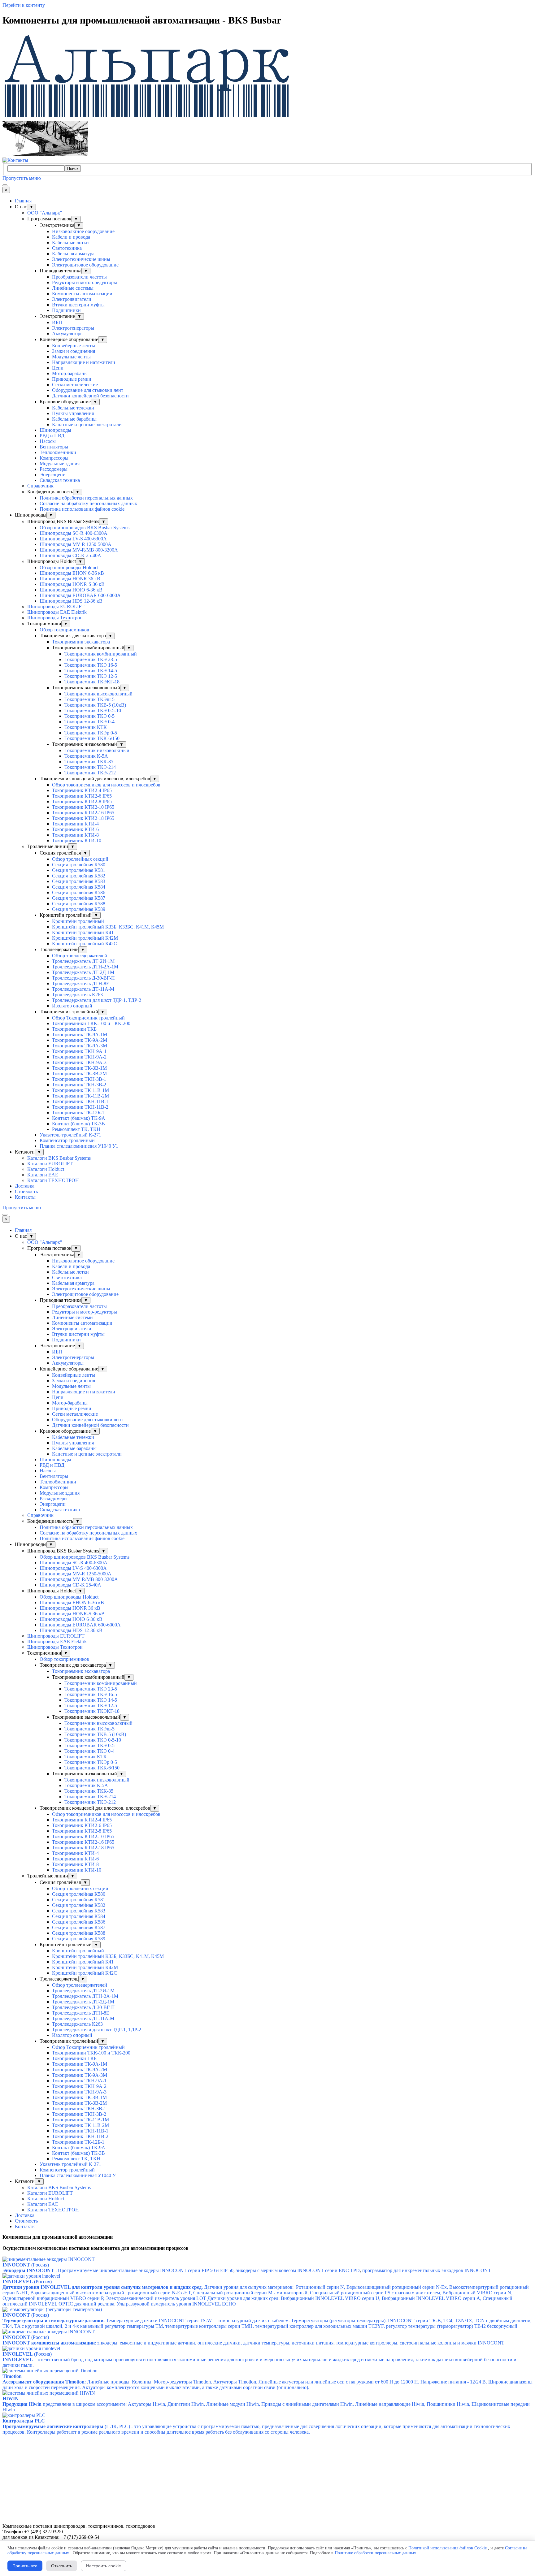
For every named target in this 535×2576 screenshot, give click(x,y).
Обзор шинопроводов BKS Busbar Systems (85, 528)
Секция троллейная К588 (79, 904)
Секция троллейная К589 (79, 909)
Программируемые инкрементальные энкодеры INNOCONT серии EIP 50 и (146, 2270)
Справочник (40, 486)
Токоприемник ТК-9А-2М (80, 1040)
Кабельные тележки (73, 408)
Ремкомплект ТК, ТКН (76, 1129)
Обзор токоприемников (64, 630)
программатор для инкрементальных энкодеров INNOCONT (427, 2270)
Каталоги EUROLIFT (50, 1164)
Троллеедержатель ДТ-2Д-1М (83, 972)
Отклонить (62, 2566)
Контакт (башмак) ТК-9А (79, 1118)
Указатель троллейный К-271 (70, 1135)
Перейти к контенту (24, 5)
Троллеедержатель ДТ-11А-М (83, 989)
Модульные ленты (71, 357)
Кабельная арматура (73, 254)
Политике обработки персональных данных (375, 2553)
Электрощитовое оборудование (85, 265)
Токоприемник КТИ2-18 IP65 (83, 818)
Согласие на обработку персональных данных (88, 503)
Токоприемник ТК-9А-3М (80, 1046)
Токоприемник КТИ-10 (77, 840)
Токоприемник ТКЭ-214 (90, 767)
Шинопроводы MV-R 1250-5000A (76, 544)
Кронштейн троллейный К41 (83, 932)
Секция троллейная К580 (79, 865)
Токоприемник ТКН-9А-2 (79, 1057)
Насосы (48, 441)
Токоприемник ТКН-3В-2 (79, 1085)
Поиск (73, 169)
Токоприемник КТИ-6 (75, 829)
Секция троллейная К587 (79, 898)
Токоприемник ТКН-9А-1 (79, 1051)
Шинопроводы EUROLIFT (56, 606)
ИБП (57, 322)
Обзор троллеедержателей (80, 956)
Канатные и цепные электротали (87, 424)
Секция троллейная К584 (79, 887)
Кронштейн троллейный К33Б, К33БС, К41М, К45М (108, 927)
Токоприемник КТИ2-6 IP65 (82, 796)
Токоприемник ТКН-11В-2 (80, 1107)
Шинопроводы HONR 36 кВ (70, 579)
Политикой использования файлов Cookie (448, 2548)
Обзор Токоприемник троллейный (88, 1018)
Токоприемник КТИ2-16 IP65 (83, 813)
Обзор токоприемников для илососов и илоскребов (106, 785)
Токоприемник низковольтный (97, 750)
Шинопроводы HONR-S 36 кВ (72, 584)
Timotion (12, 2376)
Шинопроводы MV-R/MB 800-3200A (79, 550)
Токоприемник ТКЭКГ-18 (92, 682)
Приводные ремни (72, 379)
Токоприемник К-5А (86, 756)
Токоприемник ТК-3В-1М (79, 1068)
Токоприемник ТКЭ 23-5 (91, 659)
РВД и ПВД (52, 436)
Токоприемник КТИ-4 (75, 824)
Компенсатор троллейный (67, 1140)
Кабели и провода (71, 237)
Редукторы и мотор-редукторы (85, 282)
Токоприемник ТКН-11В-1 (80, 1101)
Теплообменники (58, 452)
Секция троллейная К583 (79, 881)
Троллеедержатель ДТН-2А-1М (85, 967)
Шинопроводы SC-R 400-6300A (74, 533)
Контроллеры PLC (24, 2421)
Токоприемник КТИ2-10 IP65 (83, 807)
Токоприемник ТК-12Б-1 (78, 1113)
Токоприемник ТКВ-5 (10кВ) (95, 705)
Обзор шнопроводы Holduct (69, 567)
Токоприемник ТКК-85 (89, 762)
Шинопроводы (55, 430)
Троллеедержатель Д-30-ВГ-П (83, 978)
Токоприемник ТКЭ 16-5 (91, 665)
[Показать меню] (5, 185)
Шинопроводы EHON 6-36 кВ (72, 573)
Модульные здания (60, 463)
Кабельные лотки (70, 242)
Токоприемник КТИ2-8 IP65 (82, 801)
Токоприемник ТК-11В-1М (80, 1090)
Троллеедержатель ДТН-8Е (81, 983)
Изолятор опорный (72, 1006)
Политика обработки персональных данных (86, 498)
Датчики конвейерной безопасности (90, 396)
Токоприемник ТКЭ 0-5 (89, 716)
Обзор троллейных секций (80, 859)
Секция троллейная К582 (79, 876)
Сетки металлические (75, 385)
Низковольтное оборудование (83, 231)
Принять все (25, 2566)
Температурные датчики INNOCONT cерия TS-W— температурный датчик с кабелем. (198, 2321)
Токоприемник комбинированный (101, 654)
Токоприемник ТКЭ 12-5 (91, 676)
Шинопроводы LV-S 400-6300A (73, 539)
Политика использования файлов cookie (82, 509)
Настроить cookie (104, 2566)
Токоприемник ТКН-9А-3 (79, 1062)
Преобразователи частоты (79, 277)
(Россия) (27, 2282)
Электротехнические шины (81, 259)
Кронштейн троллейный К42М (85, 938)
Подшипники (66, 310)
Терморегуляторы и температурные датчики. (54, 2321)
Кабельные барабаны (74, 419)
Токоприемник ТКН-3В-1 (79, 1079)
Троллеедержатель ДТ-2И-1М (83, 961)
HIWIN (11, 2398)
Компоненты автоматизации (82, 294)
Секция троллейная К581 (79, 870)
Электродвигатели (72, 299)
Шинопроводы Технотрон (55, 618)
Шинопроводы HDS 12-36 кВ (71, 601)
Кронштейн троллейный (78, 921)
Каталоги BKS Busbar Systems (59, 1158)
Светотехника (67, 248)
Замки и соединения (74, 351)
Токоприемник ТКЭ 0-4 (89, 722)
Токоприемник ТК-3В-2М (79, 1074)
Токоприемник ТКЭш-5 (89, 699)
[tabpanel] (267, 2237)
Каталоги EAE (43, 1175)
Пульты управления (73, 413)
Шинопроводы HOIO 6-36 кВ (71, 590)
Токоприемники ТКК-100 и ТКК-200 (91, 1023)
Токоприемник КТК (86, 727)
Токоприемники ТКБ (74, 1029)
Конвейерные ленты (74, 346)
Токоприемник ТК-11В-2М (80, 1096)
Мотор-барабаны (70, 373)
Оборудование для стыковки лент (88, 390)
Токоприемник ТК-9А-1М (80, 1035)
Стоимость (26, 1191)
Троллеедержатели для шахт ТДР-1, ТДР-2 (97, 1000)
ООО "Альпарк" (45, 213)
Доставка (25, 1186)
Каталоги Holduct (46, 1169)
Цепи (58, 368)
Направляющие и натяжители (84, 362)
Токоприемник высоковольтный (98, 694)
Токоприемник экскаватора (81, 642)
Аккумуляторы (68, 333)
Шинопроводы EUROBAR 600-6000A (80, 595)
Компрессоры (54, 458)
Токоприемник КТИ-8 (75, 835)
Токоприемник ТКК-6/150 (92, 738)
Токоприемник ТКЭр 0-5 (91, 733)
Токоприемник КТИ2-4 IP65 (82, 790)
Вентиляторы (54, 447)
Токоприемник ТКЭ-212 (90, 773)
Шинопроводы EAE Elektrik (57, 612)
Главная (23, 201)
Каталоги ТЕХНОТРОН (53, 1180)
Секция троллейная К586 (79, 892)
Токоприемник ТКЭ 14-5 (91, 671)
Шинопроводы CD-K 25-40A (70, 555)
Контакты (25, 1197)
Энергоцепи (53, 475)
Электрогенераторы (73, 328)
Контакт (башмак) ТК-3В (78, 1124)
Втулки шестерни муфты (78, 305)
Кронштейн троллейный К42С (85, 944)
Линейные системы (73, 288)
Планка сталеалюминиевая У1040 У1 (79, 1146)
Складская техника (60, 480)
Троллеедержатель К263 (77, 995)
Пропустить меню (22, 178)
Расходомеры (54, 469)
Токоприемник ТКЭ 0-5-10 (93, 710)
